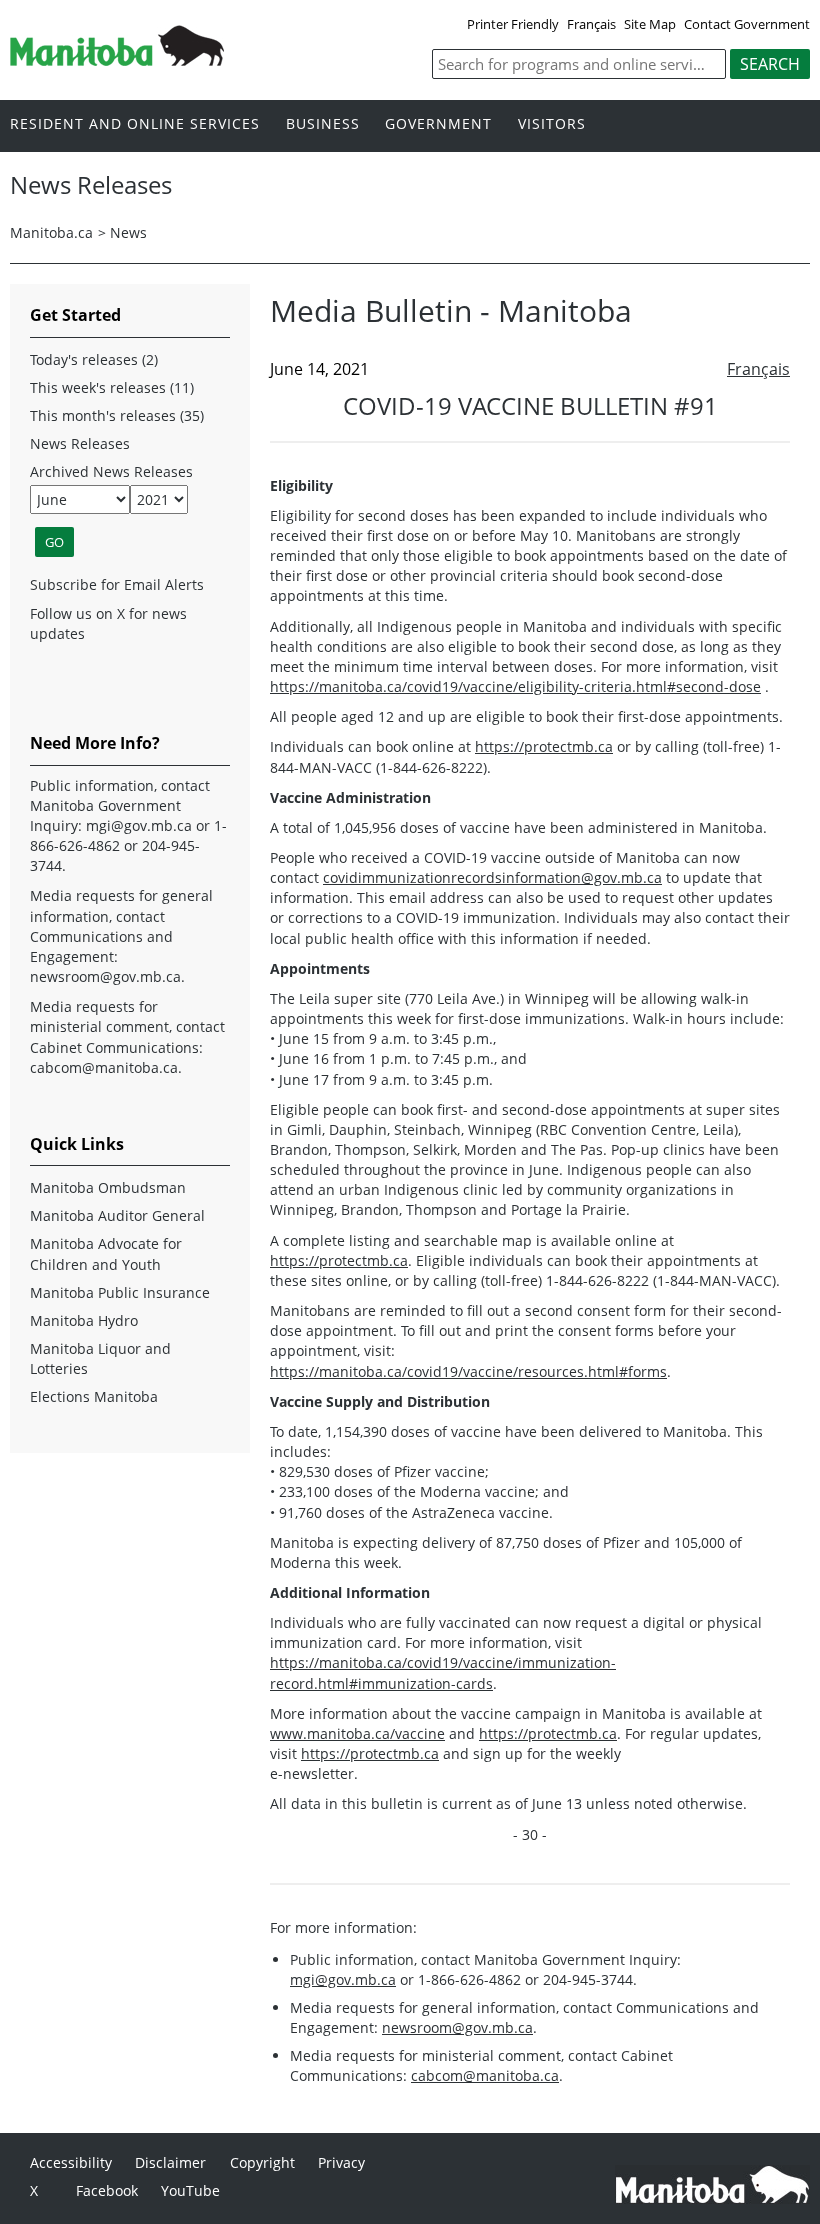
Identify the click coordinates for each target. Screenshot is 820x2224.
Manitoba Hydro (84, 1320)
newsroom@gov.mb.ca (457, 2027)
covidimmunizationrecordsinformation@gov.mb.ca (492, 877)
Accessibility (71, 2162)
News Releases (80, 443)
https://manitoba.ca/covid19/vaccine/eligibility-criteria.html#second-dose (515, 686)
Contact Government (747, 24)
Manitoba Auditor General (117, 1215)
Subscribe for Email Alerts (117, 584)
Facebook (107, 2190)
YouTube (190, 2190)
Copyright (262, 2162)
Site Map (650, 24)
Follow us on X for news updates (108, 623)
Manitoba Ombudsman (108, 1187)
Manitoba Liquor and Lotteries (100, 1358)
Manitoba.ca (51, 232)
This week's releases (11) (112, 387)
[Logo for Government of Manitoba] (117, 60)
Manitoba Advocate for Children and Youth (106, 1253)
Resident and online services (135, 124)
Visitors (552, 124)
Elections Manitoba (94, 1396)
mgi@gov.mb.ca (343, 1979)
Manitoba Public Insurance (120, 1292)
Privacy (341, 2162)
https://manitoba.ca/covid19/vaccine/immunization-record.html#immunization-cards (443, 1672)
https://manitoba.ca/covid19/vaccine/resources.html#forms (468, 1371)
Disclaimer (170, 2162)
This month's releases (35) (117, 415)
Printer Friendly (513, 24)
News (128, 232)
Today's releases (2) (94, 359)
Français (591, 24)
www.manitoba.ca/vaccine (357, 1733)
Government (438, 124)
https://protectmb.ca (544, 746)
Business (323, 124)
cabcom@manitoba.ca (485, 2075)
